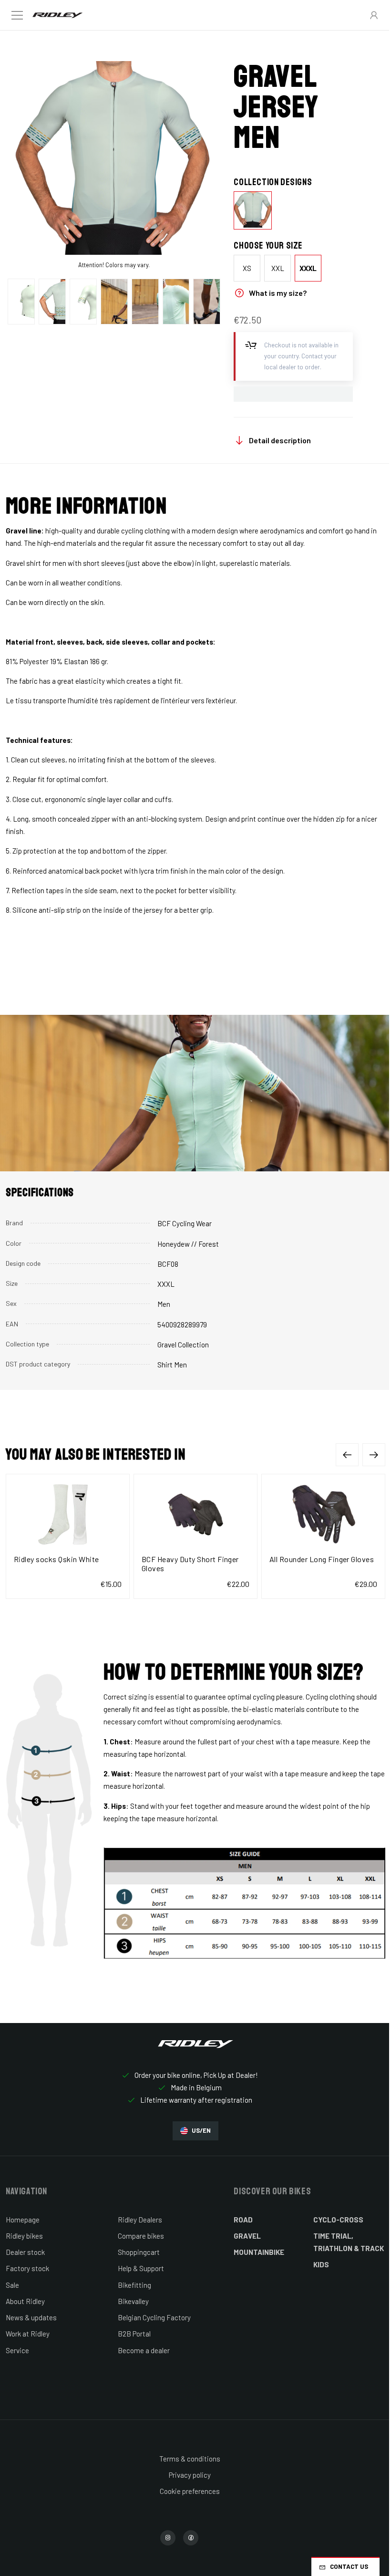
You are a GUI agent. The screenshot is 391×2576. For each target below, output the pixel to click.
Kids (321, 2264)
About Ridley (25, 2301)
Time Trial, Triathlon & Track (349, 2242)
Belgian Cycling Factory (154, 2317)
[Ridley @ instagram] (168, 2538)
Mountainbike (259, 2252)
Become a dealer (144, 2350)
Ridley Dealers (140, 2220)
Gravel (247, 2236)
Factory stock (27, 2268)
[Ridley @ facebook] (191, 2538)
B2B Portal (134, 2334)
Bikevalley (133, 2301)
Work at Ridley (28, 2334)
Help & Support (141, 2268)
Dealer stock (25, 2252)
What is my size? (278, 293)
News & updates (31, 2317)
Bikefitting (134, 2285)
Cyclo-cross (338, 2220)
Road (243, 2220)
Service (17, 2350)
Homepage (23, 2220)
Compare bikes (141, 2236)
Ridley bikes (24, 2236)
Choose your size (268, 246)
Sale (12, 2285)
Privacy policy (190, 2475)
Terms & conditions (190, 2459)
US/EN (201, 2130)
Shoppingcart (139, 2252)
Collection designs (273, 182)
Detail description (280, 440)
